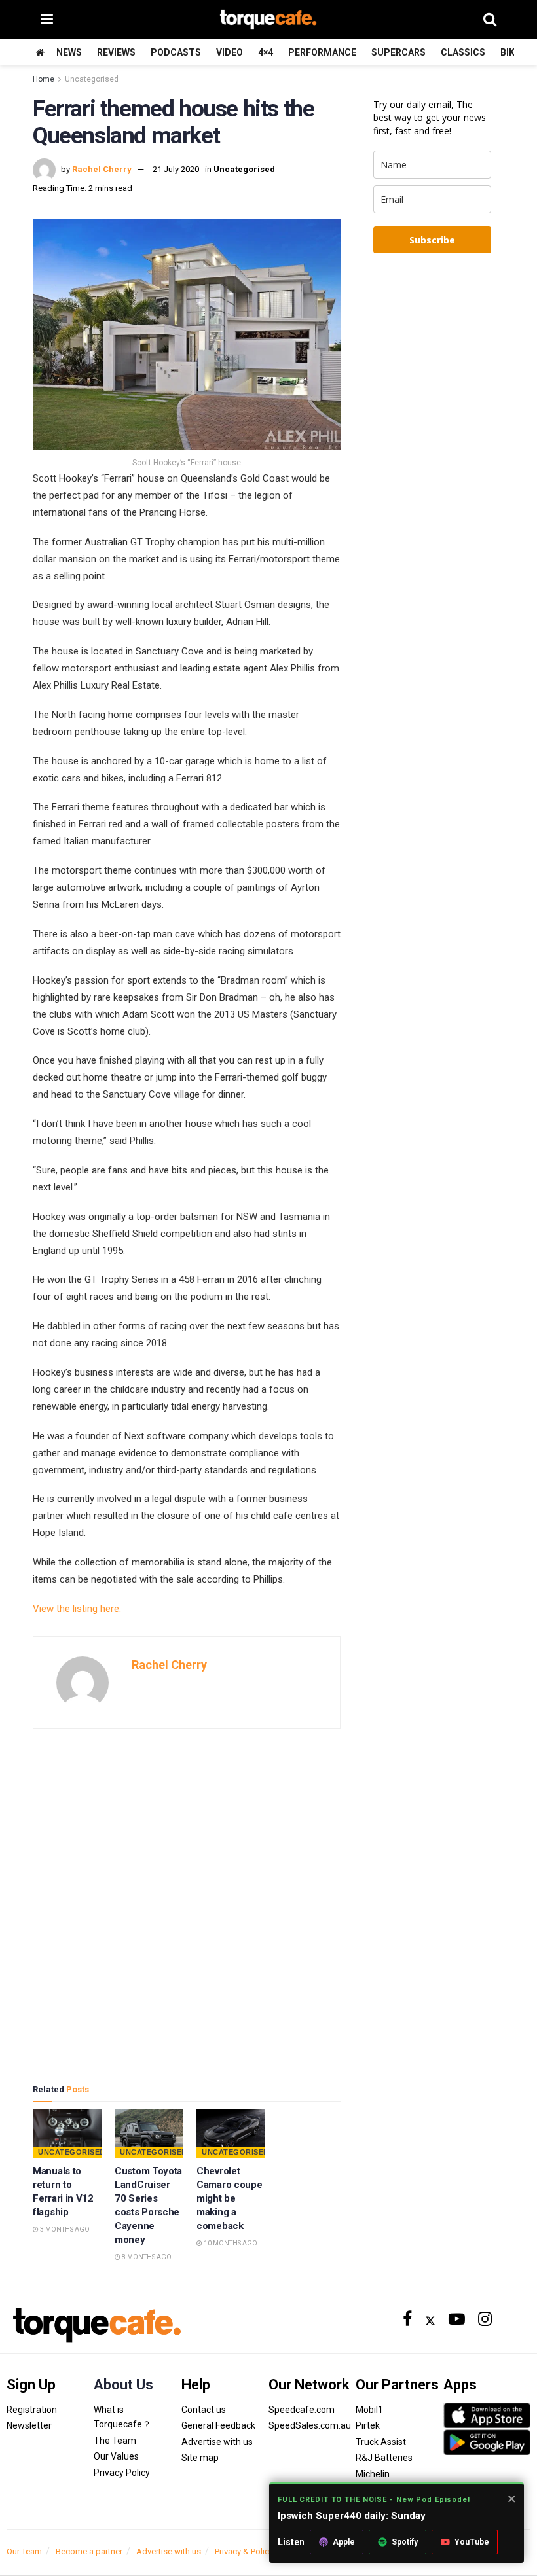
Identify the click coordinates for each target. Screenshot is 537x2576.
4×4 (266, 52)
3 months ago (64, 2229)
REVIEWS (116, 52)
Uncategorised (92, 79)
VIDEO (230, 52)
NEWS (69, 52)
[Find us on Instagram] (485, 2320)
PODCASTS (176, 52)
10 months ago (230, 2243)
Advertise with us (169, 2551)
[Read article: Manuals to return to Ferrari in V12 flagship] (67, 2133)
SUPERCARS (398, 52)
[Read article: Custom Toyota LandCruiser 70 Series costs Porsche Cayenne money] (149, 2133)
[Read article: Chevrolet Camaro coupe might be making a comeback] (231, 2133)
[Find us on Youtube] (457, 2320)
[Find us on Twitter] (430, 2320)
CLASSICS (463, 52)
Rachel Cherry (102, 169)
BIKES (513, 52)
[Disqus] (187, 1906)
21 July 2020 (176, 169)
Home (44, 79)
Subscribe (432, 240)
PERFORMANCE (322, 52)
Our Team (24, 2551)
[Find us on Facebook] (407, 2320)
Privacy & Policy (244, 2551)
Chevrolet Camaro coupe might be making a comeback (229, 2198)
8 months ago (146, 2257)
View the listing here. (77, 1609)
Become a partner (89, 2551)
